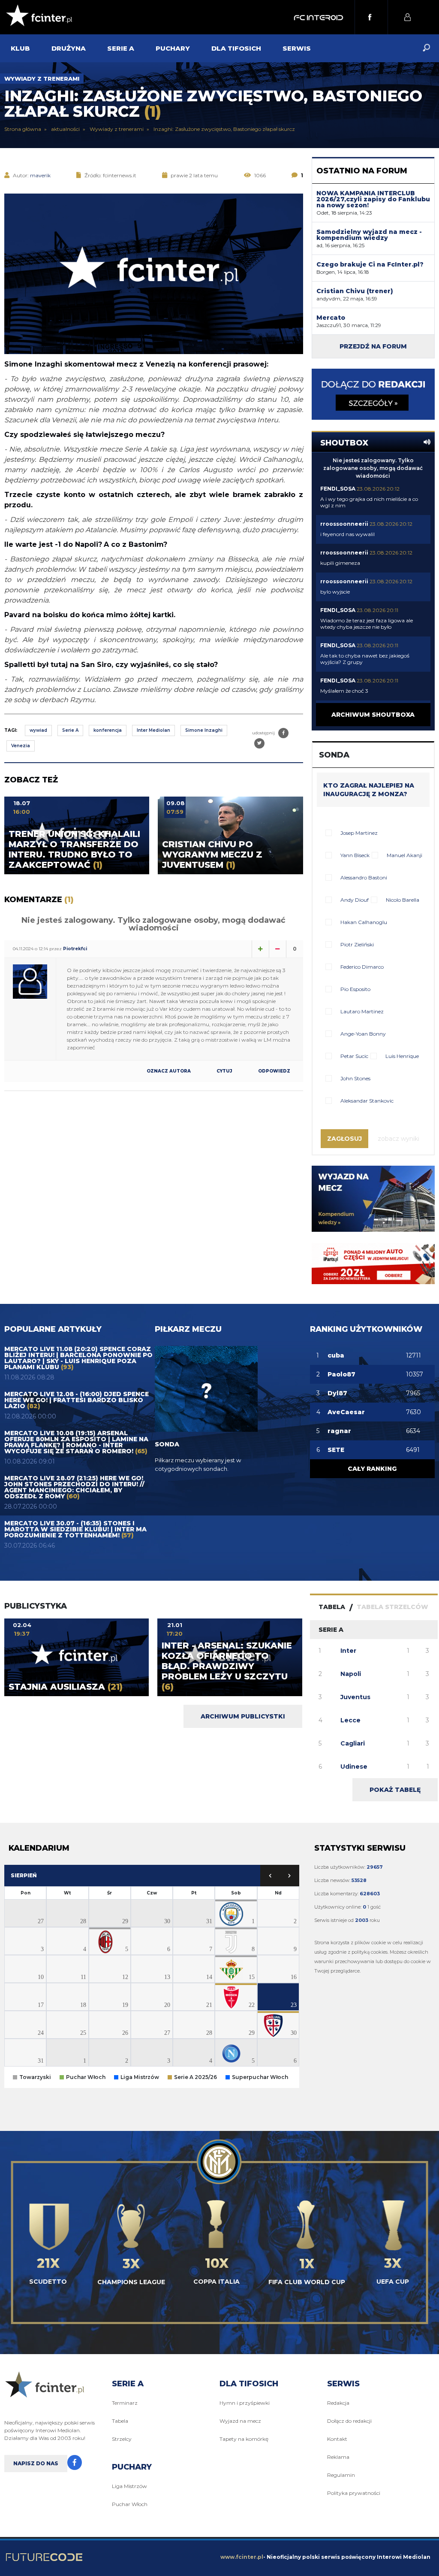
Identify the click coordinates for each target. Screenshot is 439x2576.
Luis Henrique (402, 1056)
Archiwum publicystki (243, 1716)
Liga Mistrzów (129, 2486)
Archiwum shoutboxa (373, 715)
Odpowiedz (274, 1071)
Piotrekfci (75, 949)
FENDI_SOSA (338, 489)
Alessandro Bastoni (364, 877)
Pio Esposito (355, 989)
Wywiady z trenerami (42, 79)
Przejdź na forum (373, 346)
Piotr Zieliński (357, 944)
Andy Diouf (355, 900)
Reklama (338, 2457)
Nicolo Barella (403, 900)
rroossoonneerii (344, 524)
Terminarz (125, 2403)
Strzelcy (122, 2439)
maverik (40, 175)
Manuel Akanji (404, 855)
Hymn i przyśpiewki (245, 2403)
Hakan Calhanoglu (364, 922)
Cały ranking (372, 1469)
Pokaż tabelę (395, 1790)
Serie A (70, 730)
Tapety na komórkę (244, 2439)
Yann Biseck (355, 855)
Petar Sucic (354, 1056)
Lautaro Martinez (362, 1011)
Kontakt (337, 2439)
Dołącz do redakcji (349, 2421)
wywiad (38, 730)
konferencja (108, 730)
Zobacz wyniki (398, 1139)
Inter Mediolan (153, 730)
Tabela (120, 2421)
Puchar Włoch (130, 2504)
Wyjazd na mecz (240, 2421)
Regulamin (341, 2475)
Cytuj (224, 1071)
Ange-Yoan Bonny (363, 1034)
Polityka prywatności (354, 2493)
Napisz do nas (36, 2463)
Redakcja (338, 2403)
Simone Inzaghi (204, 730)
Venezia (21, 746)
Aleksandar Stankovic (367, 1101)
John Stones (355, 1078)
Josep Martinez (359, 833)
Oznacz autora (169, 1071)
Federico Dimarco (362, 967)
